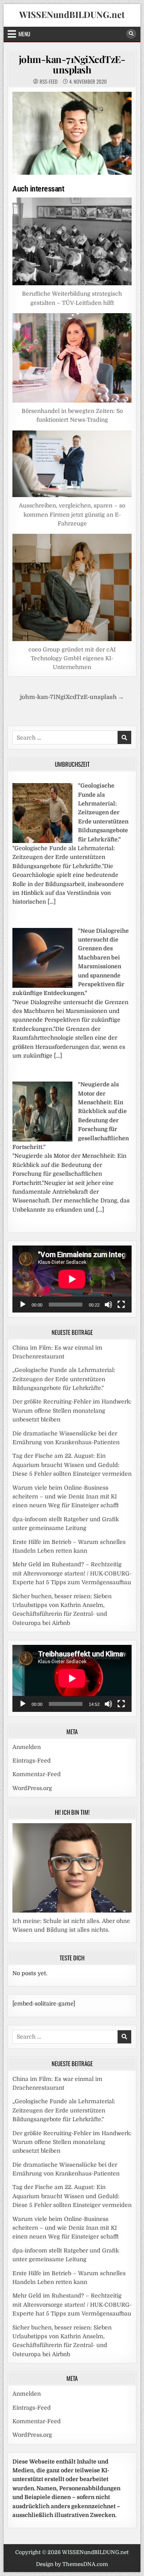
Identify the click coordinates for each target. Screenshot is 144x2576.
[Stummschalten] (108, 1305)
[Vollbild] (121, 1305)
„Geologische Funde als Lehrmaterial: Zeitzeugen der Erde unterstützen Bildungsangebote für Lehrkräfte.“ (64, 1379)
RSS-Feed (49, 82)
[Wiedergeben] (23, 1305)
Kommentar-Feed (37, 1774)
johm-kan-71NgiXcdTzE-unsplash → (72, 697)
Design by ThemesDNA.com (72, 2564)
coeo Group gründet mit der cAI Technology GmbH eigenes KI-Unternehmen (72, 658)
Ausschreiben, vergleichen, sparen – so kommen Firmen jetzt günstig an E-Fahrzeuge (72, 514)
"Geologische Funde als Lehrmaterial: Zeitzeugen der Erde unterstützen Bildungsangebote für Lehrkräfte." (103, 812)
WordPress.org (32, 1788)
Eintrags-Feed (32, 1761)
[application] (72, 1279)
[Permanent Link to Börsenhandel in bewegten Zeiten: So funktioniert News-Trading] (72, 358)
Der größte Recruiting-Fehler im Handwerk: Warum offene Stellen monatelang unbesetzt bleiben (72, 1410)
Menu (24, 34)
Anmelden (27, 1747)
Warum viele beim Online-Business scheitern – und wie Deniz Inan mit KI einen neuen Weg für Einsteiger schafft (66, 1497)
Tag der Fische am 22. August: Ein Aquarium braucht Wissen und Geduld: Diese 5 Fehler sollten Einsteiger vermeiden (72, 1465)
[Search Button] (131, 34)
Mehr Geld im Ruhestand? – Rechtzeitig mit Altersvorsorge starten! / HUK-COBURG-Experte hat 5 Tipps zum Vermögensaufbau (72, 1573)
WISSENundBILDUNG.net (72, 14)
